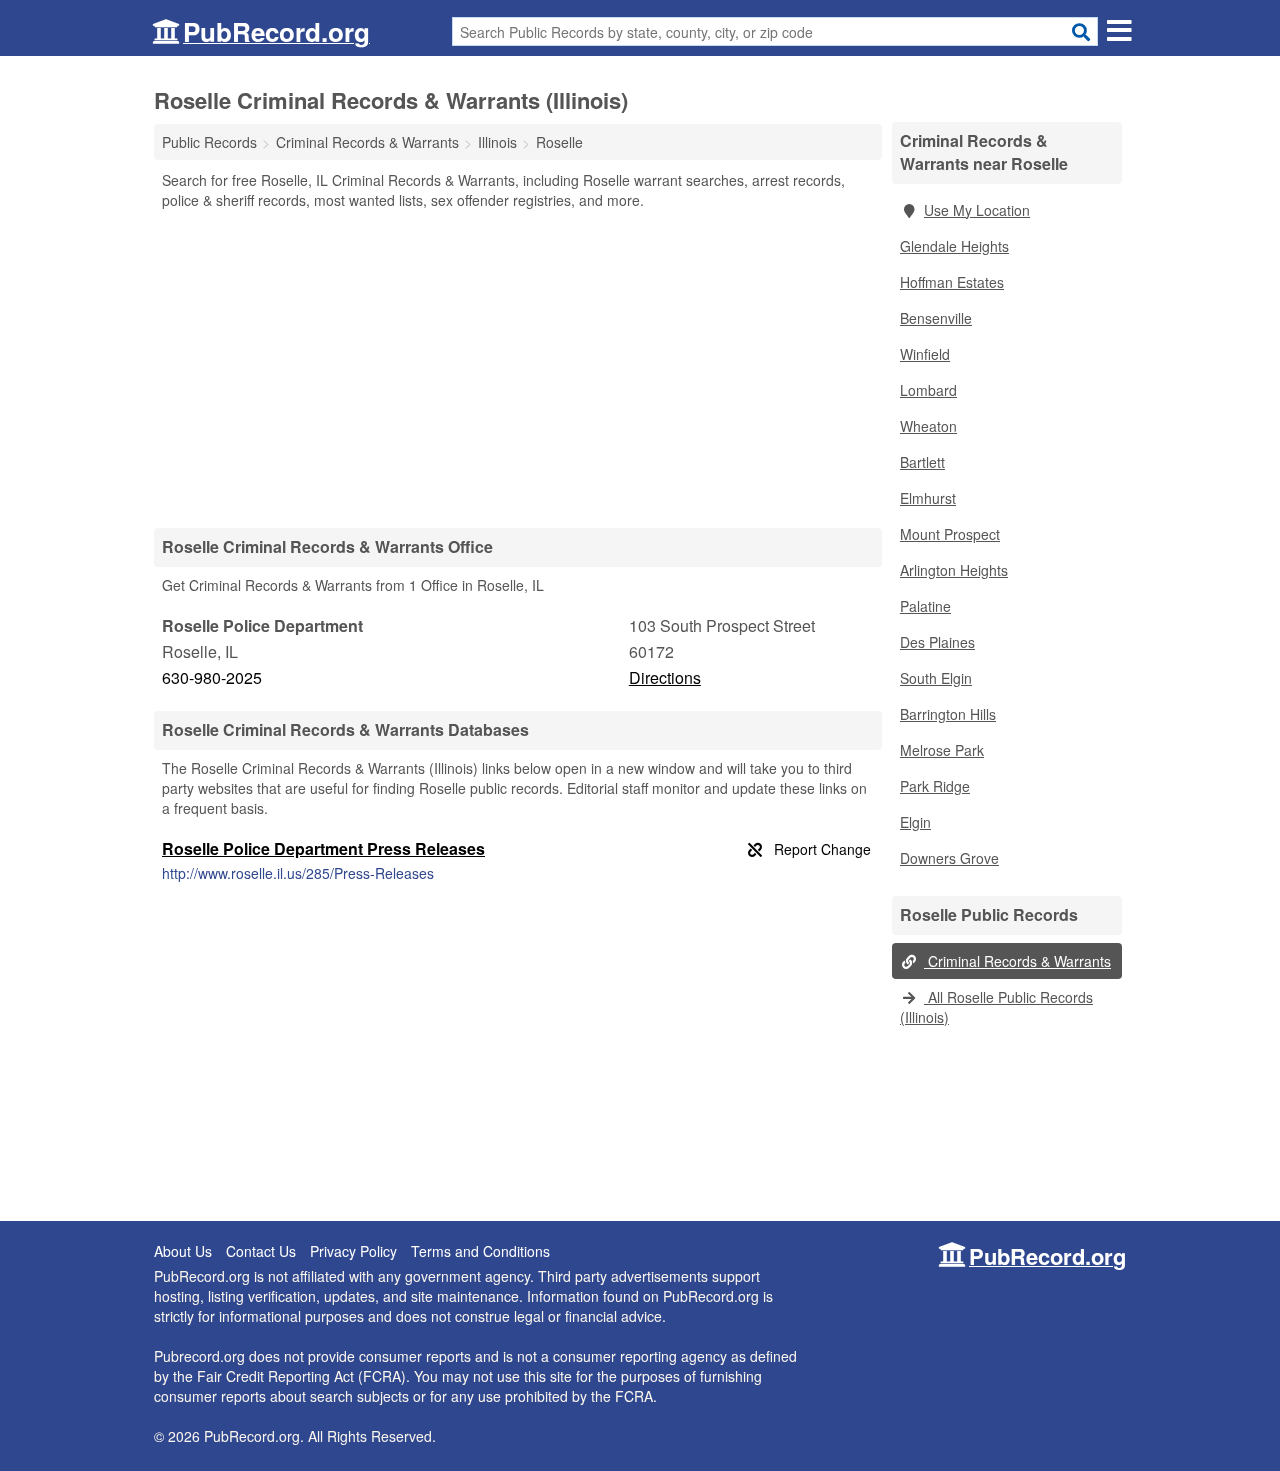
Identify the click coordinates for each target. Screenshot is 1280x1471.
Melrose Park (942, 750)
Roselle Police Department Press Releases (323, 848)
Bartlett (922, 462)
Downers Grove (949, 858)
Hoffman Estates (952, 282)
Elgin (915, 822)
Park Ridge (935, 786)
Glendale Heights (954, 246)
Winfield (925, 354)
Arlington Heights (954, 570)
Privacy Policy (353, 1251)
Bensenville (936, 318)
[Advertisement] (518, 368)
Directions (665, 677)
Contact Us (261, 1251)
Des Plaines (937, 642)
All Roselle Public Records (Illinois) (996, 1007)
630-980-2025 (212, 677)
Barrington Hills (948, 714)
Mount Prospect (950, 534)
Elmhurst (928, 498)
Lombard (928, 390)
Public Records (209, 142)
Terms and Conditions (480, 1251)
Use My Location (977, 210)
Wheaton (928, 426)
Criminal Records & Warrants (1017, 961)
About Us (183, 1251)
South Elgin (936, 678)
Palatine (925, 606)
